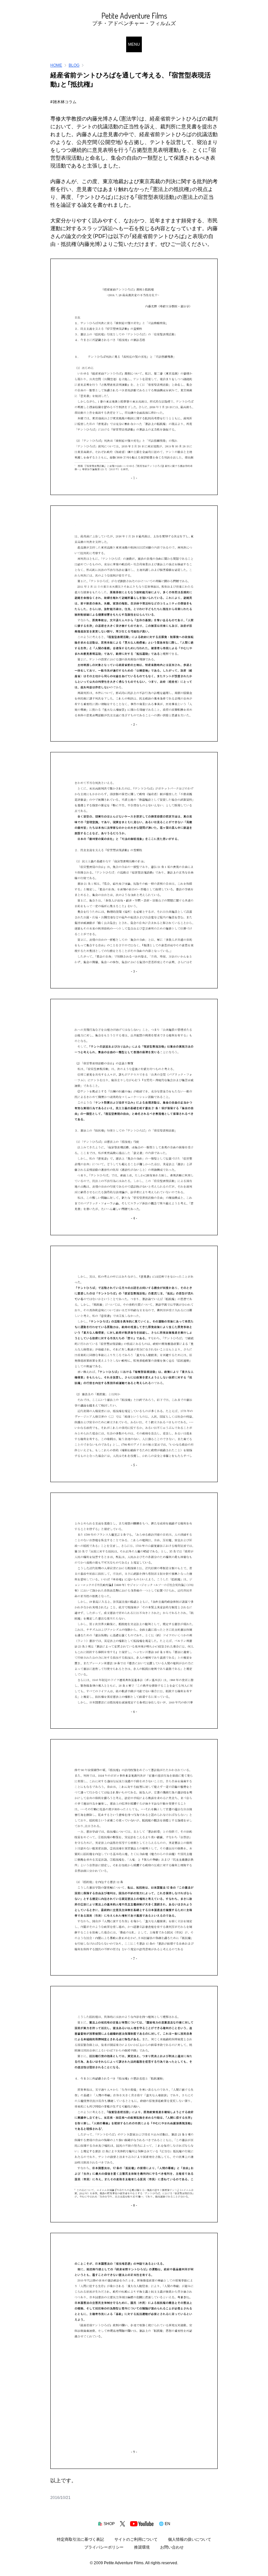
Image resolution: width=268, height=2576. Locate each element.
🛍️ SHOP (106, 2524)
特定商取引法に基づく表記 (80, 2539)
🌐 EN (165, 2524)
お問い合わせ (172, 2547)
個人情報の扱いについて (190, 2539)
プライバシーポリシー (104, 2547)
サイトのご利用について (136, 2539)
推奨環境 (142, 2547)
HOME (56, 65)
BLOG (74, 65)
